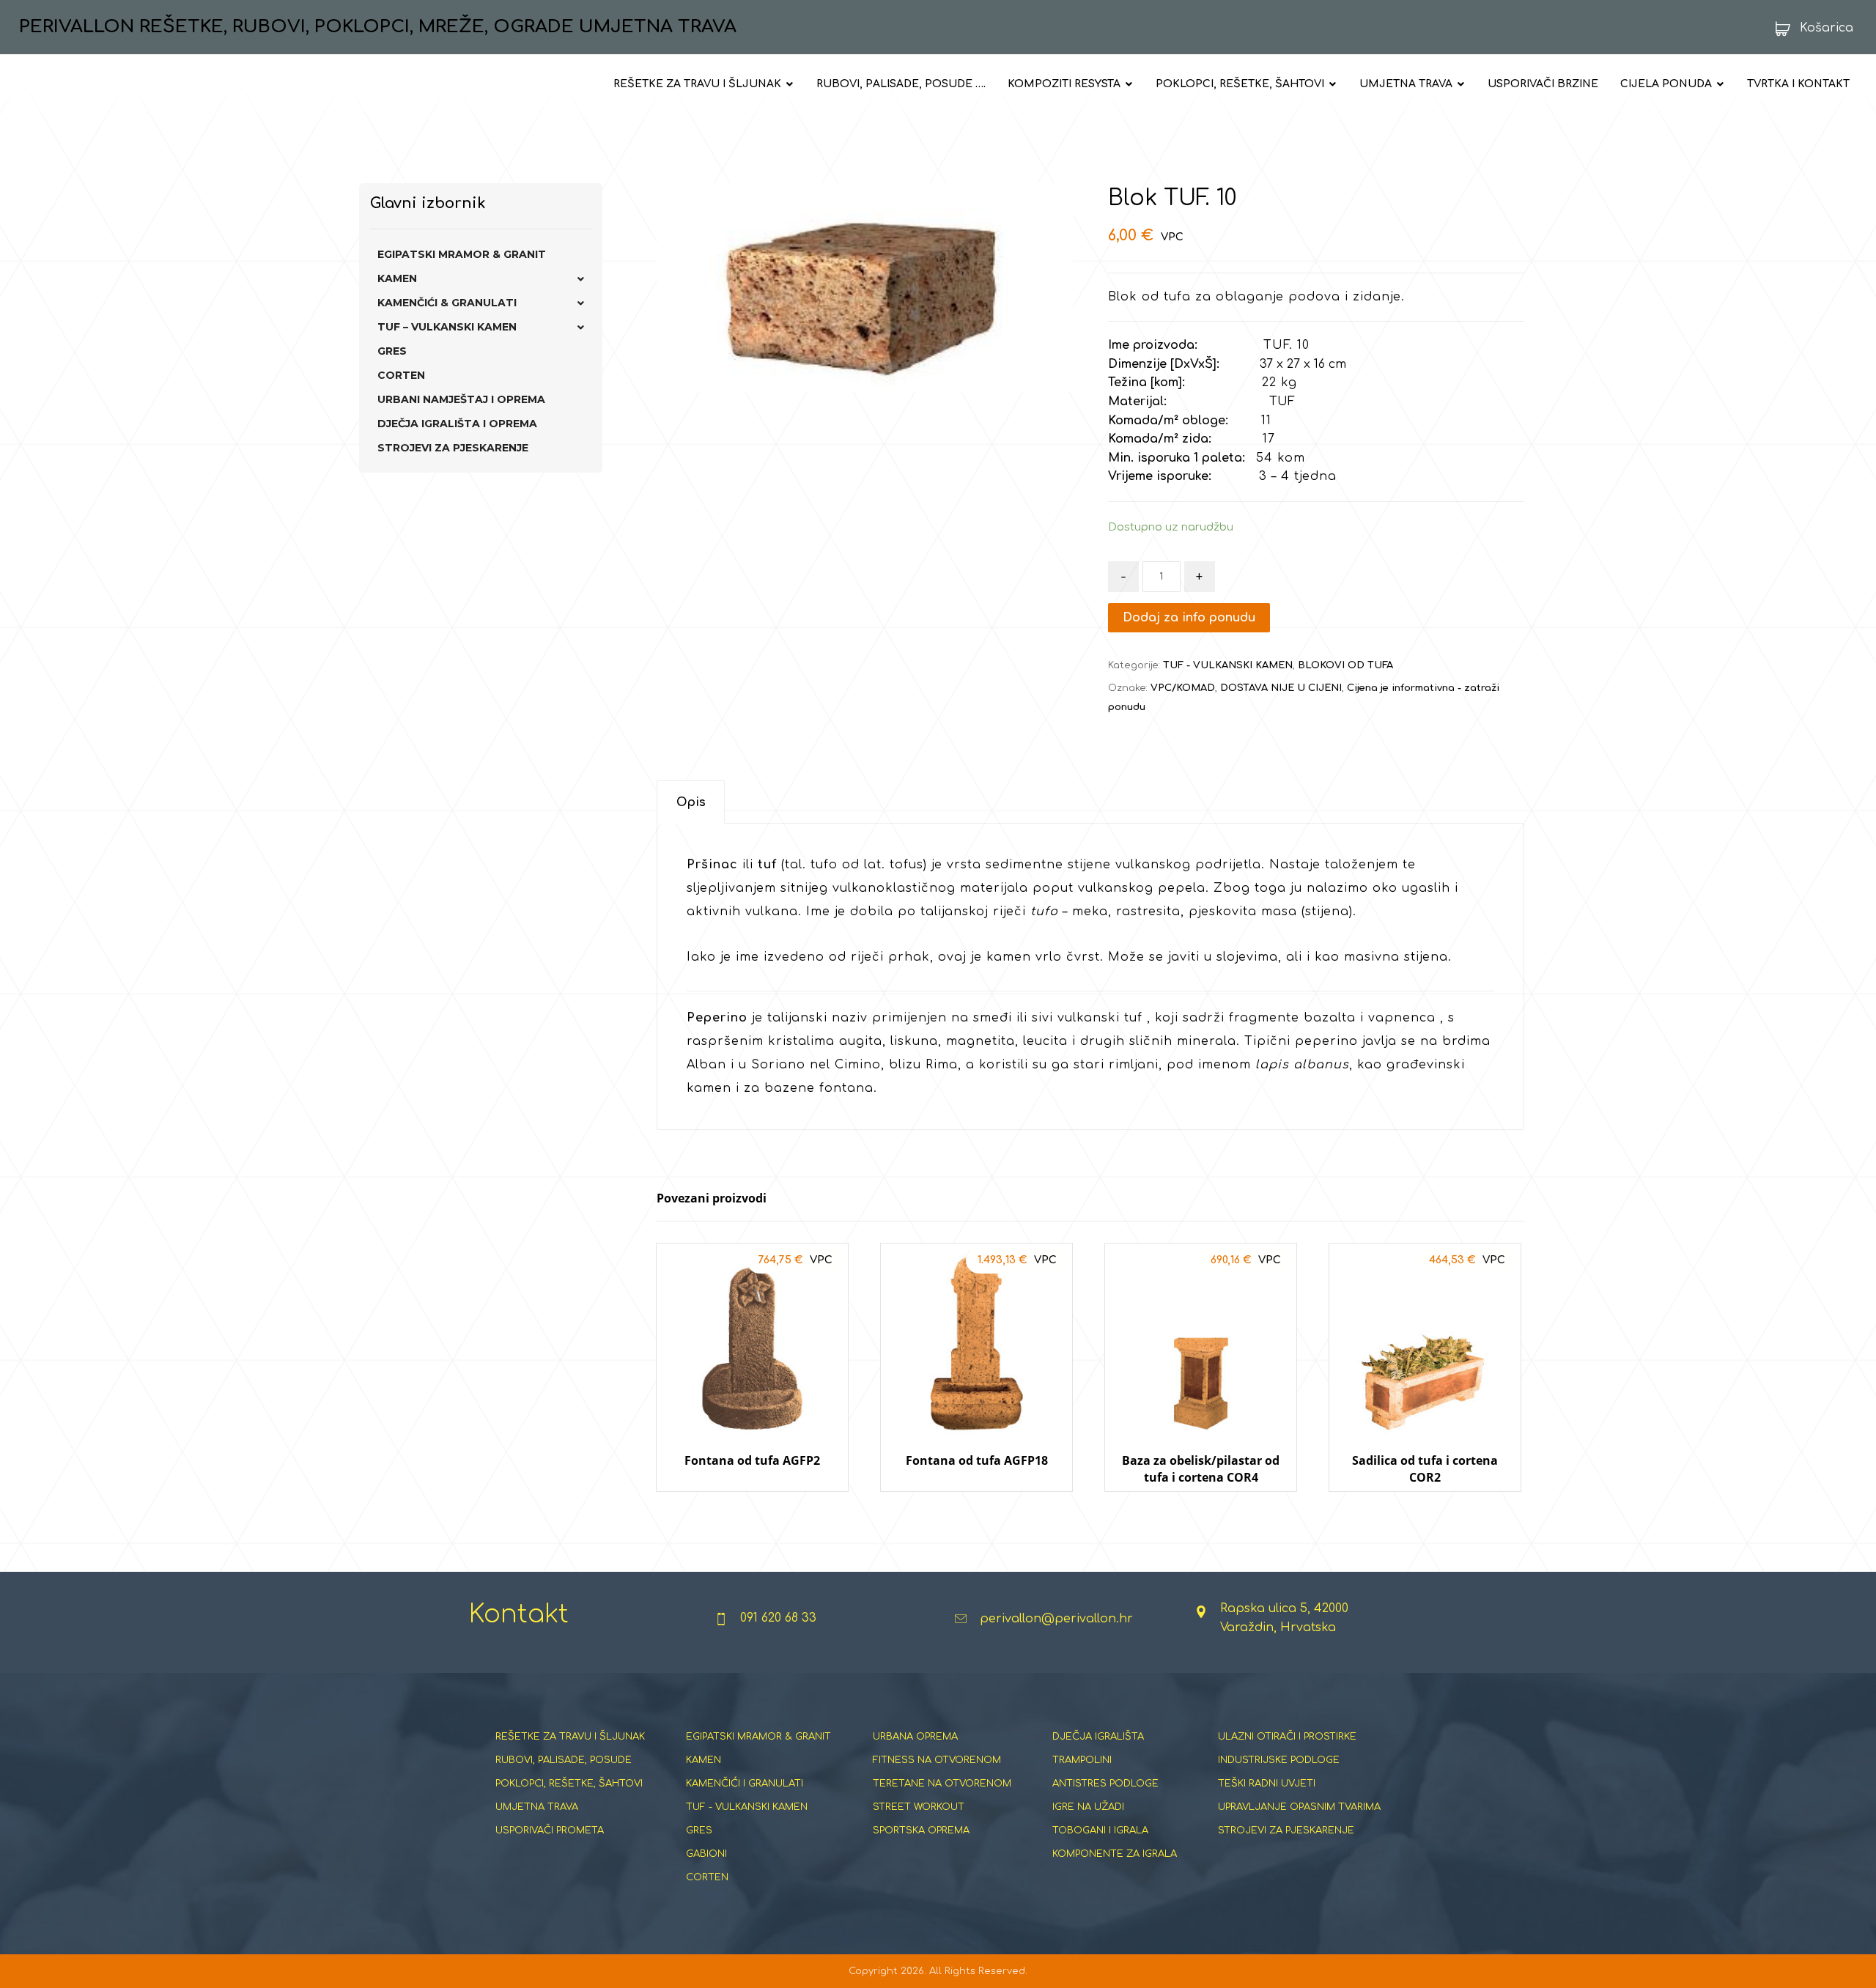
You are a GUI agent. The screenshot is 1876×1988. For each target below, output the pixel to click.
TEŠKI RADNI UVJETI (1267, 1784)
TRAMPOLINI (1082, 1760)
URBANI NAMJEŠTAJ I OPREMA (461, 399)
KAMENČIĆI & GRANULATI (447, 303)
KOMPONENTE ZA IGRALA (1115, 1854)
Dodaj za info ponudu (1189, 618)
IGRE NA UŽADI (1088, 1807)
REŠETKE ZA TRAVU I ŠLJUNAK (570, 1737)
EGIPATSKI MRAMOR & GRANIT (462, 254)
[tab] (691, 802)
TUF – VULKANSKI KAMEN (447, 327)
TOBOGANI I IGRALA (1100, 1830)
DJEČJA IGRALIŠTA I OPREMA (457, 424)
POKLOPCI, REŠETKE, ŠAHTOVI (569, 1784)
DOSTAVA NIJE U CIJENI (1281, 688)
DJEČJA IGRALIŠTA (1098, 1737)
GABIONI (706, 1854)
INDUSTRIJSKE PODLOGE (1279, 1760)
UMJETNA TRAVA (537, 1807)
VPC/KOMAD (1183, 688)
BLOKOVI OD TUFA (1345, 665)
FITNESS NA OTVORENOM (937, 1760)
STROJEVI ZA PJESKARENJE (453, 448)
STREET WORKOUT (919, 1807)
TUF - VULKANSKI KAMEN (1228, 665)
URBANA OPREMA (915, 1737)
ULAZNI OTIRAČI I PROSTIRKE (1287, 1737)
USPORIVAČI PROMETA (550, 1830)
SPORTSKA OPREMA (921, 1830)
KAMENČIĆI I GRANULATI (745, 1784)
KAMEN (397, 278)
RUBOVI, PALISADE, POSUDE (564, 1760)
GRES (392, 351)
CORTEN (401, 375)
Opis (691, 802)
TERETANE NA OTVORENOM (942, 1784)
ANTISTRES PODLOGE (1105, 1784)
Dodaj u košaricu (753, 1505)
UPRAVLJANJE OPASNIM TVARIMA (1299, 1807)
